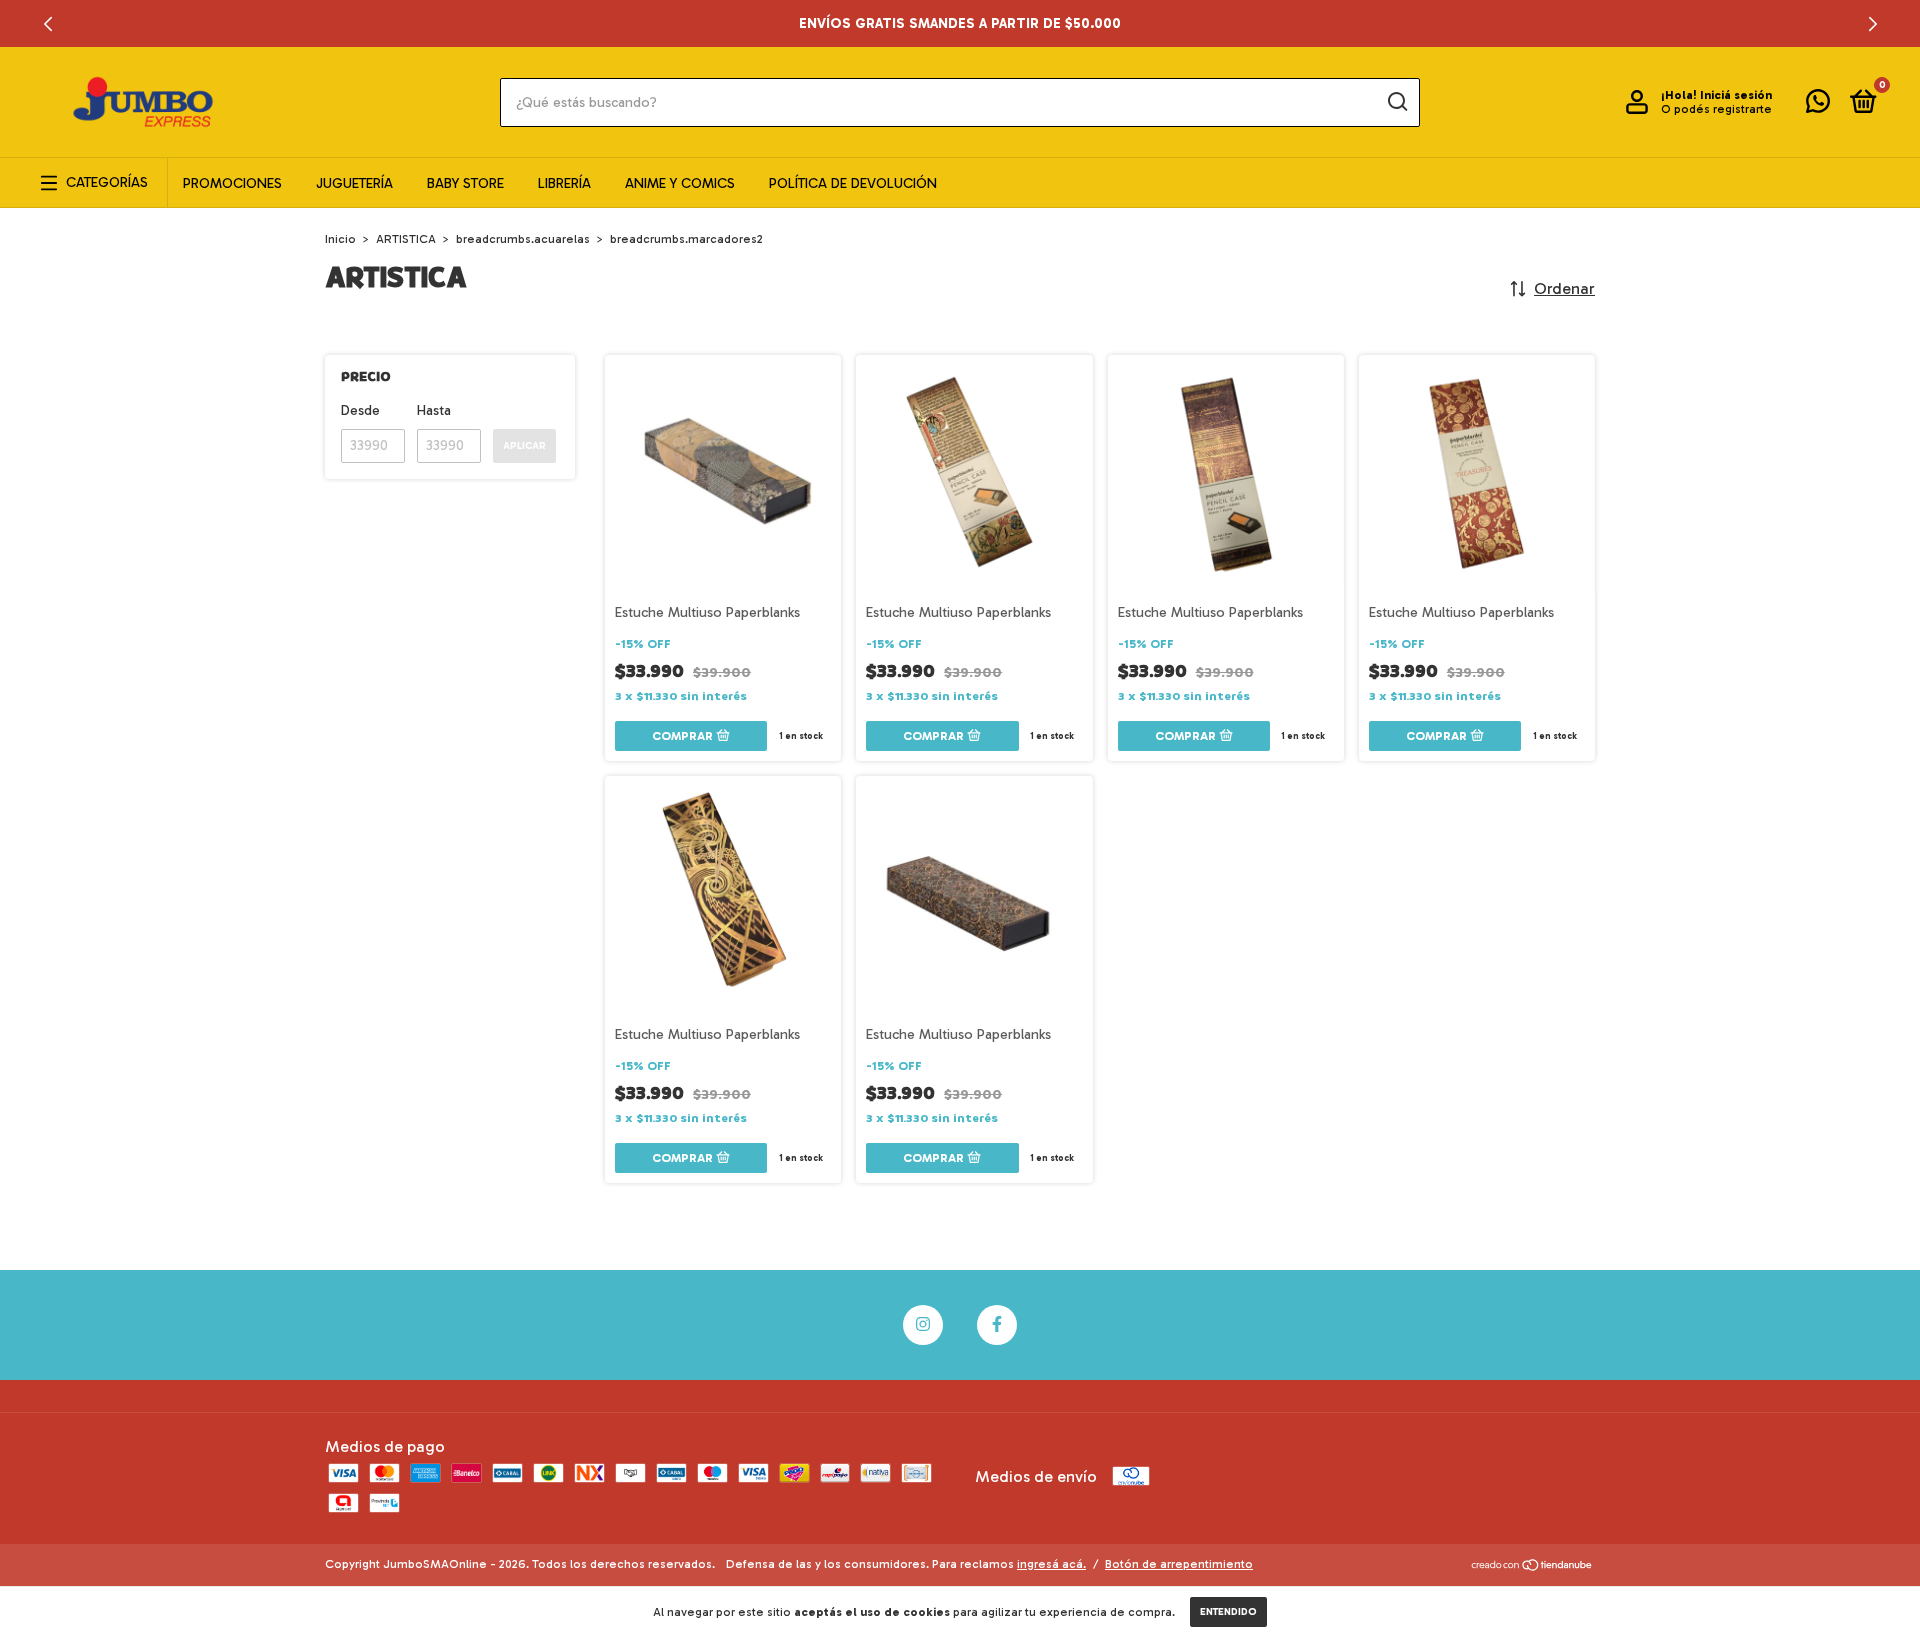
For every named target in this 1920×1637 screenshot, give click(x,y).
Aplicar (524, 446)
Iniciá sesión (1736, 95)
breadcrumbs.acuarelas (523, 239)
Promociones (232, 183)
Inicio (340, 239)
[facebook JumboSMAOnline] (997, 1325)
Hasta (434, 410)
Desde (360, 410)
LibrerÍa (564, 183)
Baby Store (465, 183)
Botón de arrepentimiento (1179, 1564)
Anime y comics (680, 183)
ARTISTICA (406, 239)
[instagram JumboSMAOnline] (923, 1325)
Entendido (1228, 1612)
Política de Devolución (853, 183)
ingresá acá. (1051, 1564)
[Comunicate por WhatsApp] (1818, 105)
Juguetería (354, 183)
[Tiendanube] (1532, 1566)
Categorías (107, 182)
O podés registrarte (1716, 109)
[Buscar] (1396, 102)
